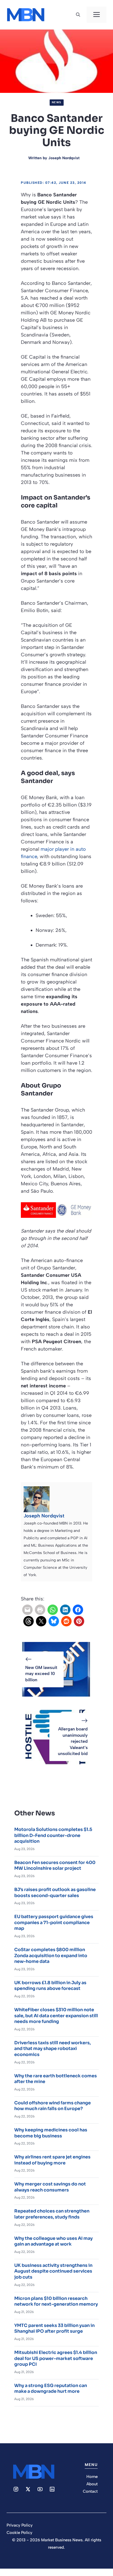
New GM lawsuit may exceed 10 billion (41, 1674)
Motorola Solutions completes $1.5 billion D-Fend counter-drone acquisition (53, 1835)
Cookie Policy (19, 2533)
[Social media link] (16, 2489)
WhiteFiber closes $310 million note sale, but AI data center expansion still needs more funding (56, 2016)
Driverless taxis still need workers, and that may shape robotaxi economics (53, 2049)
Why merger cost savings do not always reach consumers (50, 2187)
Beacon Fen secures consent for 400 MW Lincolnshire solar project (55, 1865)
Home (92, 2477)
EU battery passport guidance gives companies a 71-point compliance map (54, 1922)
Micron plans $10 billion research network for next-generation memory (56, 2301)
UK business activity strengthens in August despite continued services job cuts (53, 2271)
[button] (78, 15)
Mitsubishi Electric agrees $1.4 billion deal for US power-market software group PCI (56, 2358)
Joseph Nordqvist (64, 158)
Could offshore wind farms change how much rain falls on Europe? (53, 2106)
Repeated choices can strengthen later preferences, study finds (52, 2214)
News (57, 102)
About (92, 2484)
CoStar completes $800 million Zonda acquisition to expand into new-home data (51, 1955)
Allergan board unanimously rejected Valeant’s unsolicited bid (73, 1741)
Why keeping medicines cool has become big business (51, 2133)
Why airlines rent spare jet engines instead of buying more (52, 2160)
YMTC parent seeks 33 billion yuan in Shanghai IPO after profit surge (54, 2328)
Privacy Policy (20, 2525)
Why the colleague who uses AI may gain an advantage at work (53, 2241)
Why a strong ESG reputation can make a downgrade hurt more (51, 2389)
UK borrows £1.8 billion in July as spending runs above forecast (50, 1986)
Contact (90, 2491)
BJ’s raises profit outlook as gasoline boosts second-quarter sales (55, 1893)
